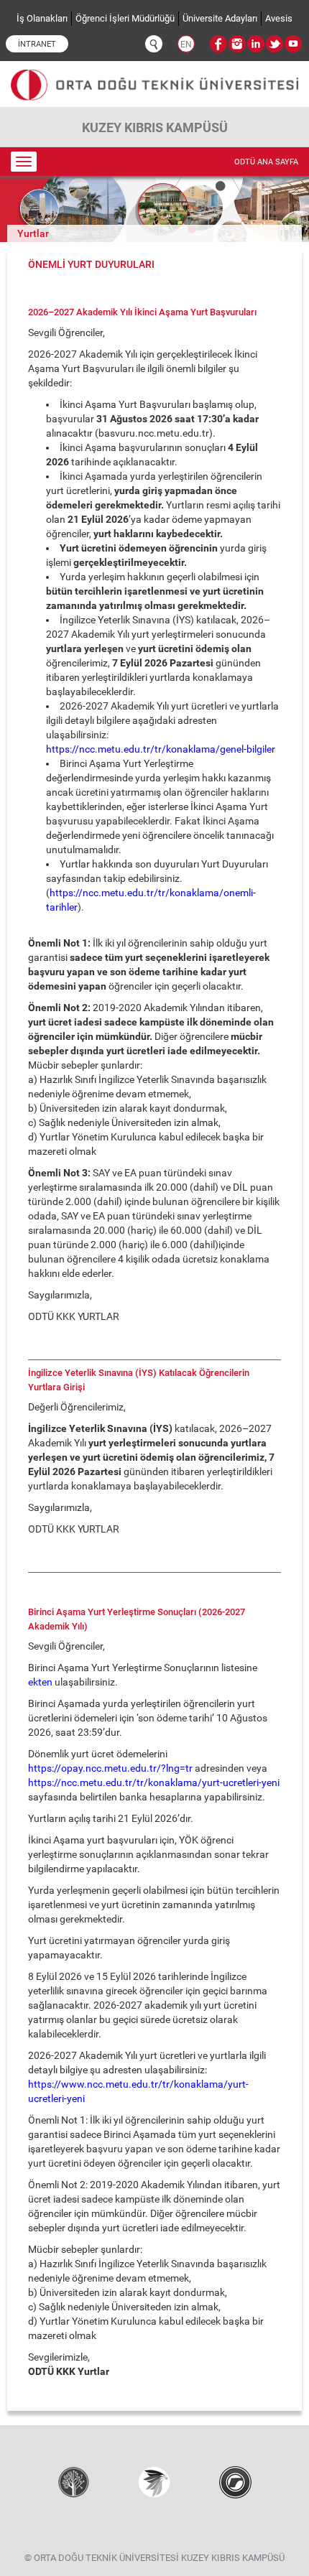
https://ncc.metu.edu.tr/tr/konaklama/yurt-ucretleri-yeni (154, 1782)
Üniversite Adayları (220, 18)
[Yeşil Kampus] (154, 2481)
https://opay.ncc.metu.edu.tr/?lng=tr (110, 1768)
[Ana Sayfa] (154, 79)
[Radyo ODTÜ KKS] (235, 2481)
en (186, 45)
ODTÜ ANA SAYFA (266, 162)
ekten (40, 1682)
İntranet (37, 44)
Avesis (279, 18)
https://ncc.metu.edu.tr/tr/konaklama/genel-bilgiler (161, 749)
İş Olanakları (42, 18)
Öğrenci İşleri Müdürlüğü (125, 18)
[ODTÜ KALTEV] (74, 2481)
